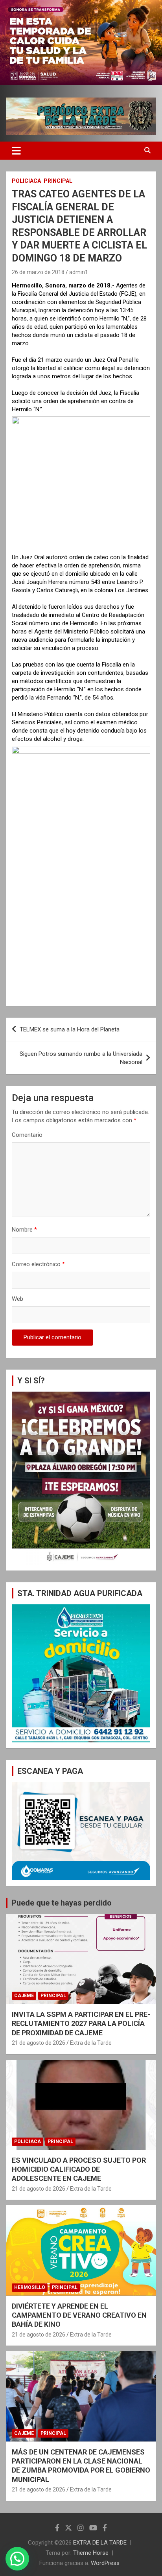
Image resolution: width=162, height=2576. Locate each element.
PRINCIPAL (58, 181)
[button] (17, 2559)
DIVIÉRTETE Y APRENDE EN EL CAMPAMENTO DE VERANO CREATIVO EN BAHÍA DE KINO (79, 2315)
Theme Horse (91, 2553)
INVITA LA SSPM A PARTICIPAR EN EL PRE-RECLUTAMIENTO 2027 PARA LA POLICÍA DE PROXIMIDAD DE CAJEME (81, 2024)
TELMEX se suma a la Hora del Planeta (70, 1029)
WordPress (105, 2563)
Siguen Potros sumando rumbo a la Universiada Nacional (81, 1058)
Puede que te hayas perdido (62, 1903)
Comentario (27, 1135)
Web (17, 1299)
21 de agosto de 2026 (39, 2043)
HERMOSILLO (30, 2287)
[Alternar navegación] (16, 151)
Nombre (24, 1230)
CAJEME (24, 1996)
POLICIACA (26, 181)
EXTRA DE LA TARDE (100, 2543)
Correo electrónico (38, 1264)
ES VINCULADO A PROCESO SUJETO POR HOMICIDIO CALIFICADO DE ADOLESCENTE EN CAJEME (79, 2169)
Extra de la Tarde (91, 2043)
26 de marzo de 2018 (38, 272)
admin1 (79, 272)
